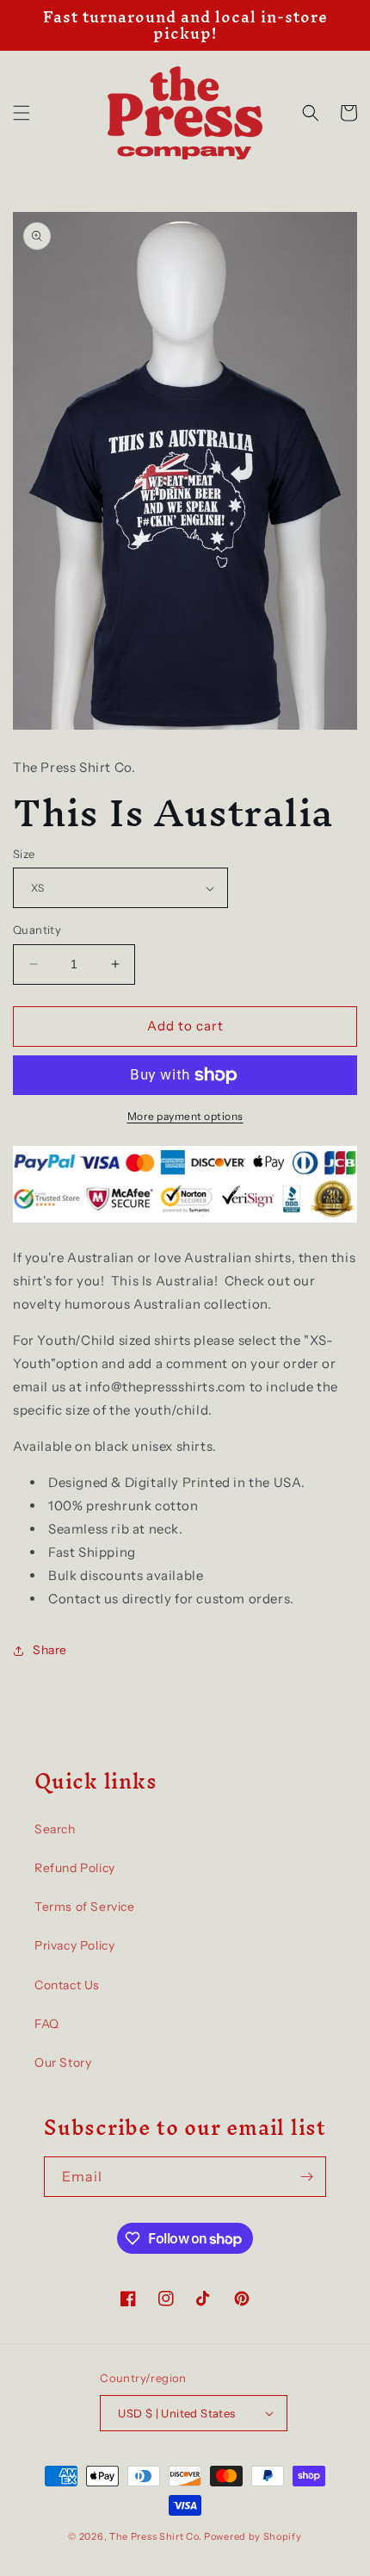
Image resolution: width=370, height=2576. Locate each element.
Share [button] (50, 1650)
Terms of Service (85, 1907)
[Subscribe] (306, 2177)
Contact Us (67, 1985)
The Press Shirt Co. (155, 2536)
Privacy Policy (74, 1945)
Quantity (37, 930)
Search (55, 1829)
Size (24, 854)
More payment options (185, 1116)
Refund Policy (75, 1868)
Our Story (63, 2063)
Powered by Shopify (253, 2536)
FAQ (47, 2024)
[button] (22, 113)
